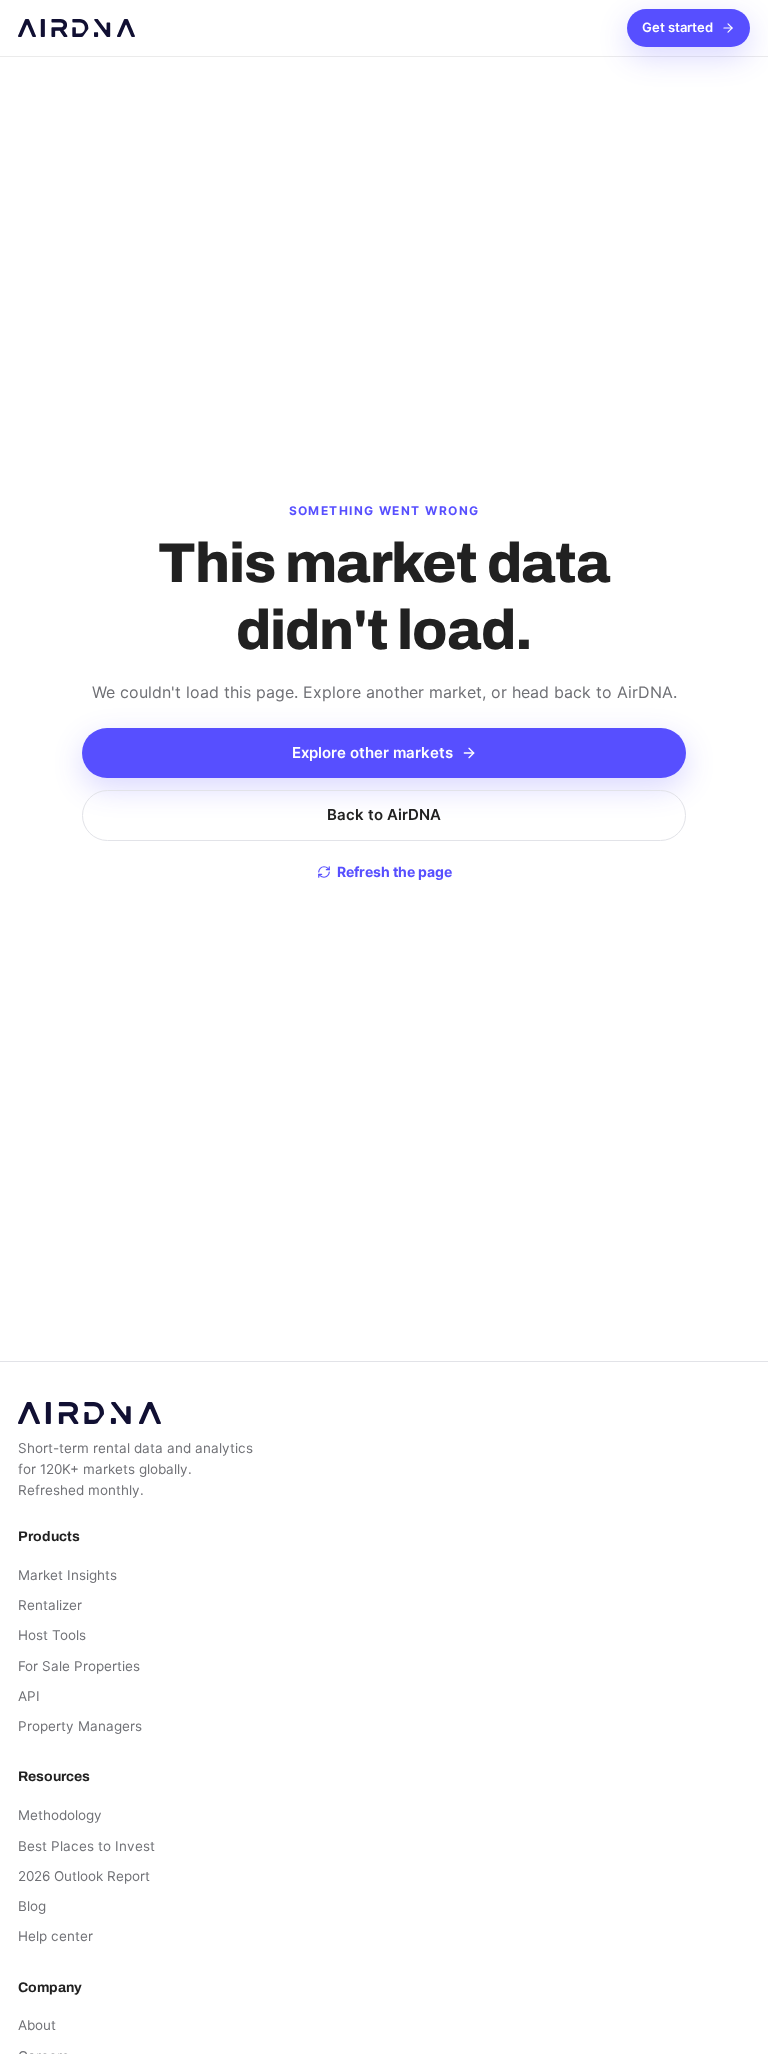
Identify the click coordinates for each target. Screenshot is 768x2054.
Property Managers (80, 1726)
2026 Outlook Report (84, 1876)
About (37, 2025)
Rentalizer (50, 1605)
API (29, 1696)
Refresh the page (394, 871)
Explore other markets (372, 752)
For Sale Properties (79, 1666)
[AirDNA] (76, 28)
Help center (55, 1936)
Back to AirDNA (384, 814)
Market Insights (67, 1575)
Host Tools (52, 1635)
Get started (677, 27)
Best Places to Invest (86, 1846)
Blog (32, 1906)
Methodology (60, 1815)
